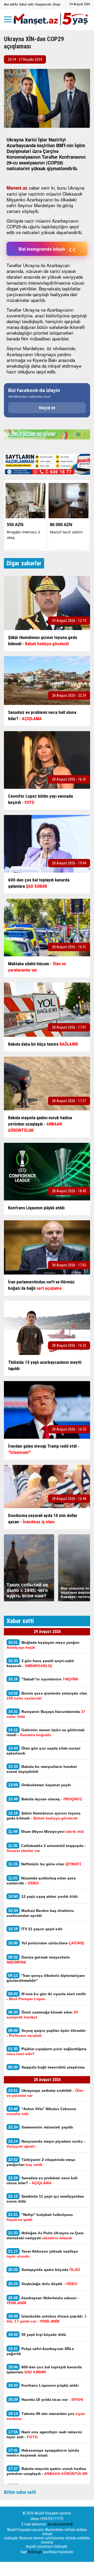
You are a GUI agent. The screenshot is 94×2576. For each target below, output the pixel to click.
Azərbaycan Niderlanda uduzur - (43, 2300)
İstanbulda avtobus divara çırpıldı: (47, 2319)
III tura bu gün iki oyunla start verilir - (46, 1996)
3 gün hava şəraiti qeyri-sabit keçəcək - (40, 1663)
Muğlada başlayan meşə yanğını (43, 1645)
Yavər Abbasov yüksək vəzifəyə (42, 2254)
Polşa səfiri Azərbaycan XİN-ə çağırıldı (40, 2351)
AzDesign (35, 2552)
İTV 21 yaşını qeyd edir (35, 1929)
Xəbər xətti (26, 4)
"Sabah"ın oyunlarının (43, 1679)
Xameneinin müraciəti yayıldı (41, 2127)
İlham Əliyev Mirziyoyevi (46, 1831)
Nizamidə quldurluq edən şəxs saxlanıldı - (41, 1880)
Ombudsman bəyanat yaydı (39, 1785)
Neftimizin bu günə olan (45, 1864)
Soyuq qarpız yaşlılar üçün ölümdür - (46, 2033)
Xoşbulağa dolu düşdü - (43, 2284)
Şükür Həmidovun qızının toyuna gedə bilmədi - (44, 1816)
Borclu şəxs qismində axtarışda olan (47, 1696)
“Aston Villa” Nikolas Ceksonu (42, 2111)
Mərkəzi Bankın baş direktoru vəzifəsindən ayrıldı (40, 1913)
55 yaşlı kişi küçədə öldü (37, 2334)
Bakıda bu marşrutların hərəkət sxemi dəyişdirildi (42, 1769)
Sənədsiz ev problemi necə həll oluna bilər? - (42, 2180)
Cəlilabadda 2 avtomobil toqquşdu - (46, 1848)
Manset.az (17, 188)
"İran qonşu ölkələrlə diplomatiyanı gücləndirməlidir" (46, 1978)
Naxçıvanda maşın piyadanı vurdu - (46, 2144)
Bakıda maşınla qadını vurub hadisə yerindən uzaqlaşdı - (47, 2471)
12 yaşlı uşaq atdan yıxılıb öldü (43, 1896)
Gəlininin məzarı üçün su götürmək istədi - (46, 1732)
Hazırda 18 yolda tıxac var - (46, 2399)
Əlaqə (56, 4)
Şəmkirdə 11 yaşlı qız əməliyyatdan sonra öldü (45, 2199)
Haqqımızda (43, 4)
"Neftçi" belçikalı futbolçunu (40, 2217)
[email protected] (60, 2524)
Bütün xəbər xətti (20, 2492)
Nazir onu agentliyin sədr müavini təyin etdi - (44, 2434)
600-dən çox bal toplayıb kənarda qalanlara (44, 2369)
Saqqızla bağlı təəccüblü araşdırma (47, 2067)
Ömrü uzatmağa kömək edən (42, 2015)
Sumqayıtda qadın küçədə (44, 2269)
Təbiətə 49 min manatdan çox (46, 2416)
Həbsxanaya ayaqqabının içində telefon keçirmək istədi (43, 2453)
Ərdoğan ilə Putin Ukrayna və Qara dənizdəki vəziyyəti (45, 2235)
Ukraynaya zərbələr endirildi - (45, 2093)
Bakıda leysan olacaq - (45, 1799)
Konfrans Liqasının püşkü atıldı (43, 2385)
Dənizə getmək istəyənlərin (38, 1960)
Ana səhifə (11, 4)
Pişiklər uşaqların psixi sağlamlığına (46, 2051)
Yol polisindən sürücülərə (46, 1943)
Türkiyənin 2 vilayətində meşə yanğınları (41, 2162)
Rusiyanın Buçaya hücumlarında (46, 1714)
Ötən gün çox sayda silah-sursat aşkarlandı (43, 1751)
